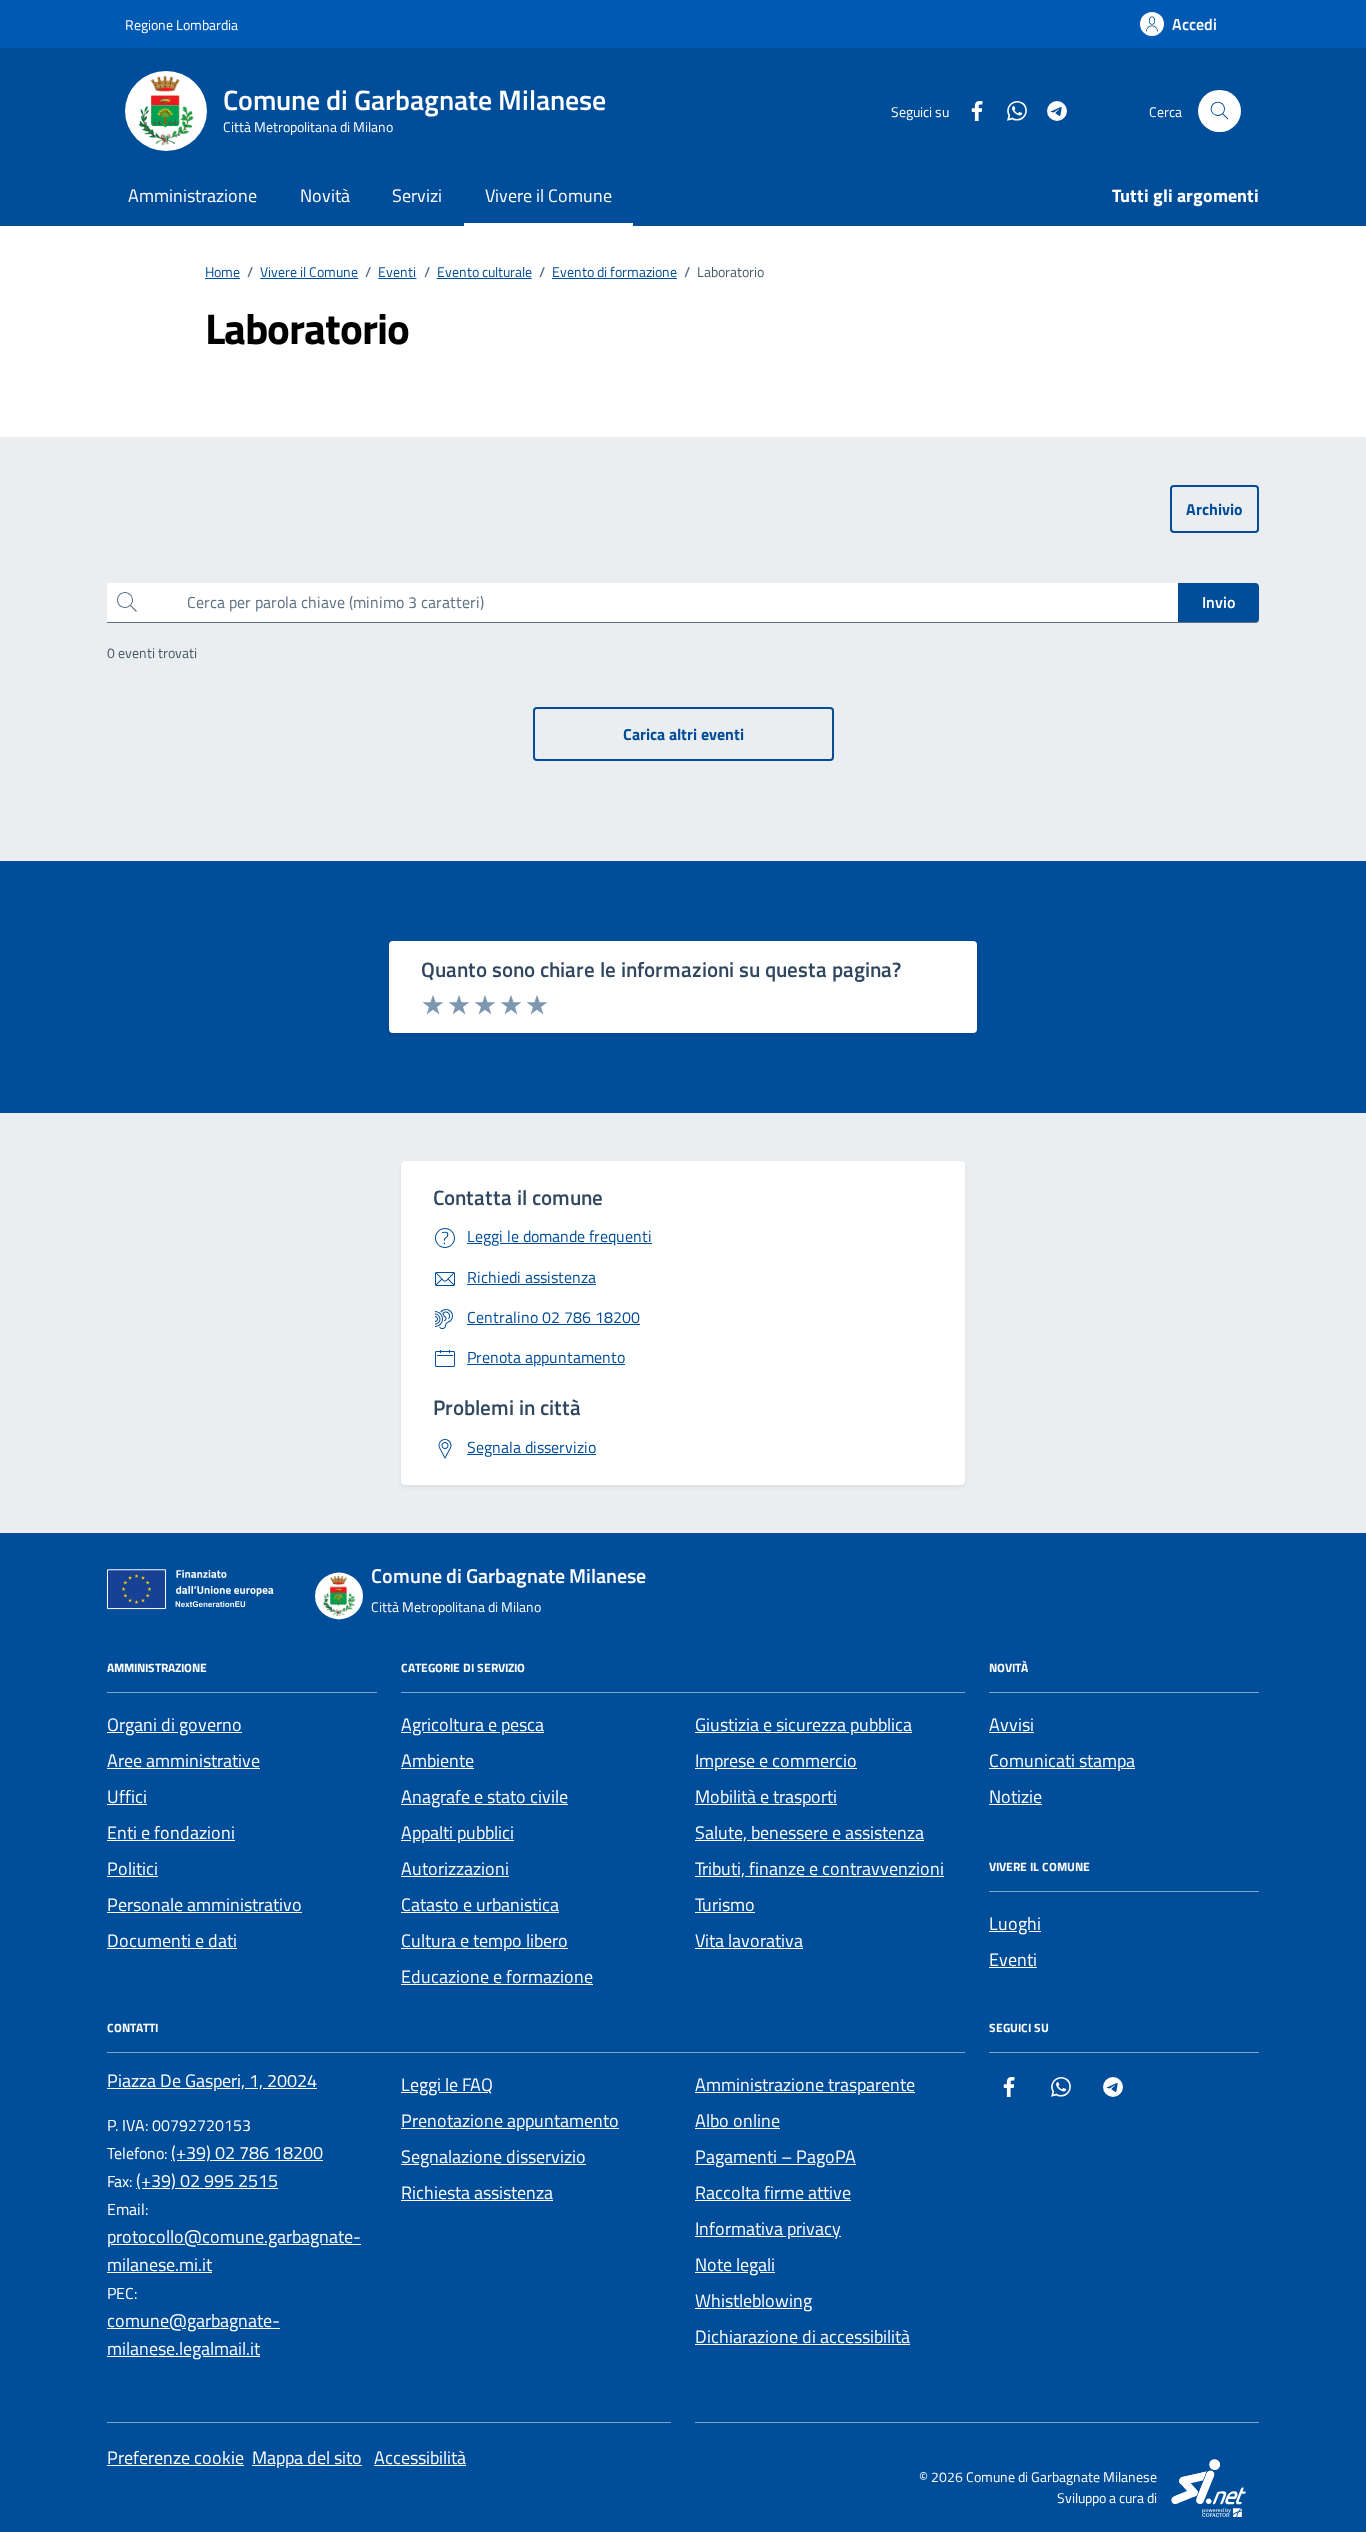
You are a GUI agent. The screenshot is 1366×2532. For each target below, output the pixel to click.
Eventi (1013, 1959)
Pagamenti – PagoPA (775, 2156)
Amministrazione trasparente (805, 2084)
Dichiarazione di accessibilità (802, 2336)
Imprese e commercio (776, 1760)
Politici (132, 1868)
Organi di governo (174, 1724)
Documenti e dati (172, 1940)
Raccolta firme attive (773, 2192)
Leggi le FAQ (447, 2084)
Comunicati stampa (1062, 1760)
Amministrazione (192, 195)
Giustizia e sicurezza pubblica (803, 1724)
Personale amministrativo (204, 1904)
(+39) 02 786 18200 (247, 2152)
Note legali (735, 2264)
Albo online (737, 2120)
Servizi (417, 195)
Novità (325, 195)
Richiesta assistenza (477, 2192)
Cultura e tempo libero (484, 1940)
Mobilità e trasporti (766, 1796)
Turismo (725, 1904)
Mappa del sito (307, 2457)
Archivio (1214, 509)
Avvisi (1011, 1724)
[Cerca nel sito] (1219, 111)
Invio (1218, 602)
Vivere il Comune (548, 195)
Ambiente (437, 1760)
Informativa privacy (768, 2228)
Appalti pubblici (457, 1832)
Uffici (127, 1796)
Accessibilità (420, 2457)
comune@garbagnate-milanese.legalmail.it (193, 2334)
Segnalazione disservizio (493, 2156)
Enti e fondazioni (171, 1832)
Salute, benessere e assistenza (809, 1832)
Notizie (1015, 1796)
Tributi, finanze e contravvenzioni (819, 1868)
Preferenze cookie (175, 2457)
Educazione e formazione (497, 1976)
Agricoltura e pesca (472, 1724)
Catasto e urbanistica (480, 1904)
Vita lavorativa (749, 1940)
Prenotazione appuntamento (510, 2120)
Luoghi (1015, 1923)
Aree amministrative (183, 1760)
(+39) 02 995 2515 (207, 2180)
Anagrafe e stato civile (484, 1796)
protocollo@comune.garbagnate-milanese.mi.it (234, 2250)
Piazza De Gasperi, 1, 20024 (212, 2080)
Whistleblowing (753, 2300)
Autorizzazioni (455, 1868)
